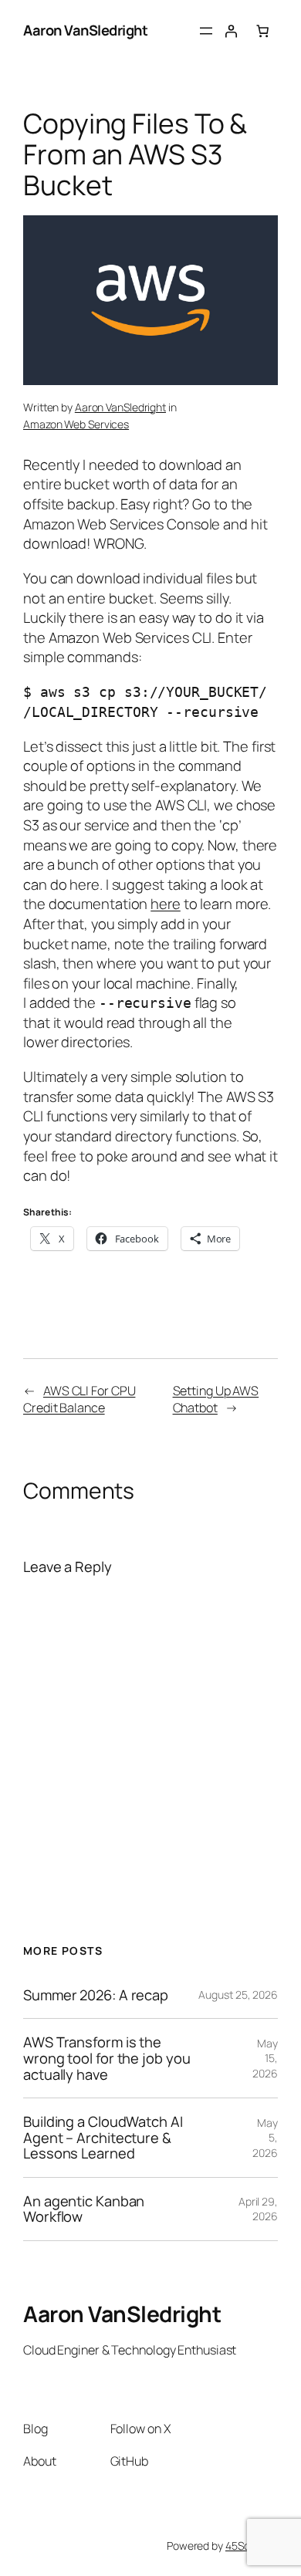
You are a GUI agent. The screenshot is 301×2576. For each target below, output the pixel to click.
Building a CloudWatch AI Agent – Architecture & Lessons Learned (103, 2138)
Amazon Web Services (76, 424)
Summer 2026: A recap (96, 1995)
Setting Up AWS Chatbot (216, 1400)
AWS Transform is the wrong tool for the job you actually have (107, 2058)
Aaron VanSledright (85, 30)
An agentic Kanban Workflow (84, 2209)
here (166, 904)
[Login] (231, 31)
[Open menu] (206, 31)
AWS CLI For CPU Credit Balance (79, 1400)
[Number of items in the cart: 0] (262, 31)
